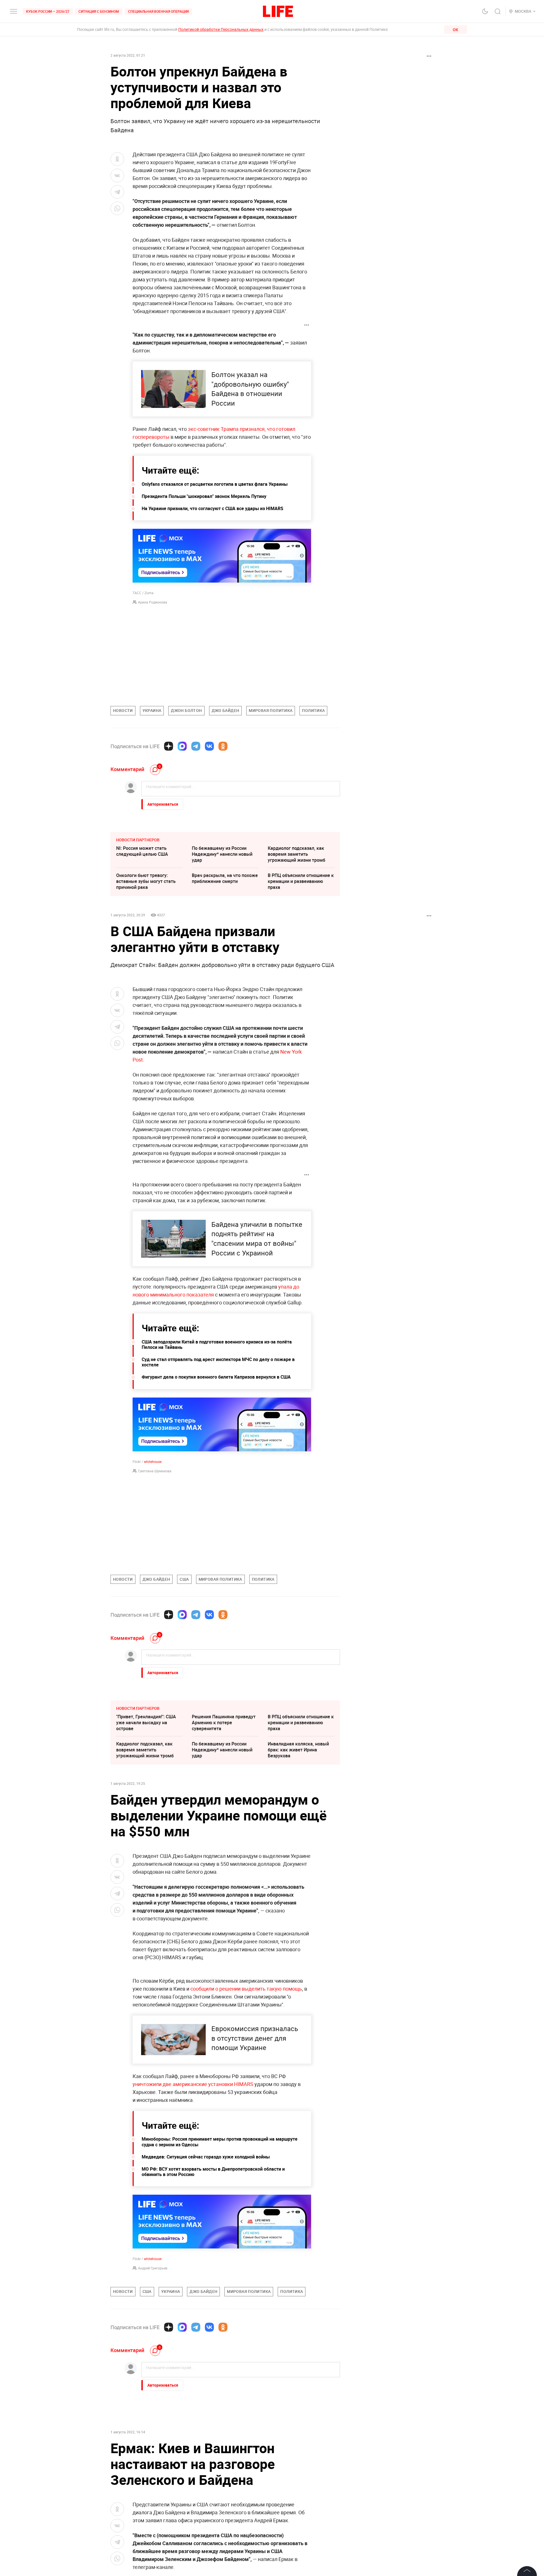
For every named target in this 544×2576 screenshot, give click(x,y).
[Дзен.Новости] (169, 746)
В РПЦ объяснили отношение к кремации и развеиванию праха (301, 881)
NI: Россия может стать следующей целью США (142, 851)
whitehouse (153, 1462)
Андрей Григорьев (153, 2268)
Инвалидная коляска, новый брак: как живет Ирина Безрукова (298, 1750)
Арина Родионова (153, 602)
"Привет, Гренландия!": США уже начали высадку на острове (146, 1723)
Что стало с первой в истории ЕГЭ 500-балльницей (148, 2432)
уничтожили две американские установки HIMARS (194, 2084)
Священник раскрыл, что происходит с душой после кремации (296, 2462)
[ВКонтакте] (209, 746)
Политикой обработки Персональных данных (221, 29)
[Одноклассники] (223, 746)
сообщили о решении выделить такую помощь (246, 1989)
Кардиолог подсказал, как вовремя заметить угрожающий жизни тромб (297, 854)
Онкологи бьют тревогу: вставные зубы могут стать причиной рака (146, 881)
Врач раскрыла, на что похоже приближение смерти (225, 878)
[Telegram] (196, 746)
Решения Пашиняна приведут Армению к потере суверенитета (224, 1723)
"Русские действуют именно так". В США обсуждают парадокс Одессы (146, 2462)
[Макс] (182, 746)
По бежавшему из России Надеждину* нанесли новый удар (222, 854)
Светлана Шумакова (155, 1471)
